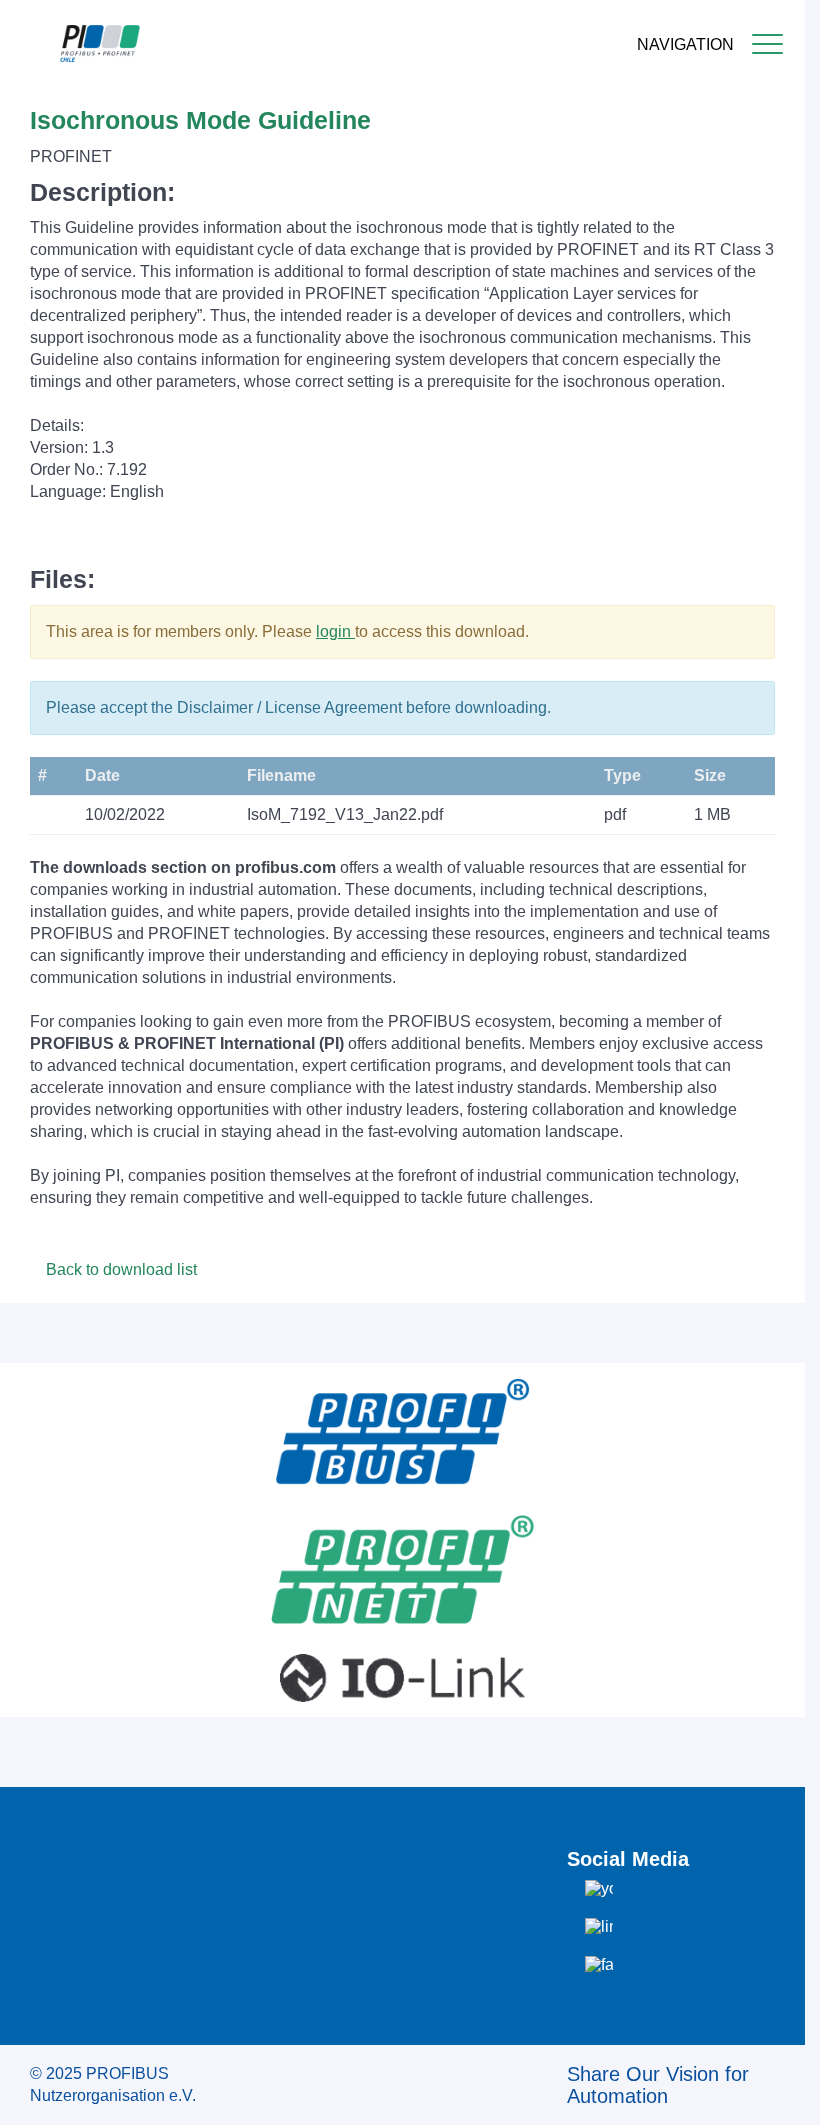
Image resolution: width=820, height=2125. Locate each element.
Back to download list (119, 1269)
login (335, 631)
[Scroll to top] (779, 2094)
